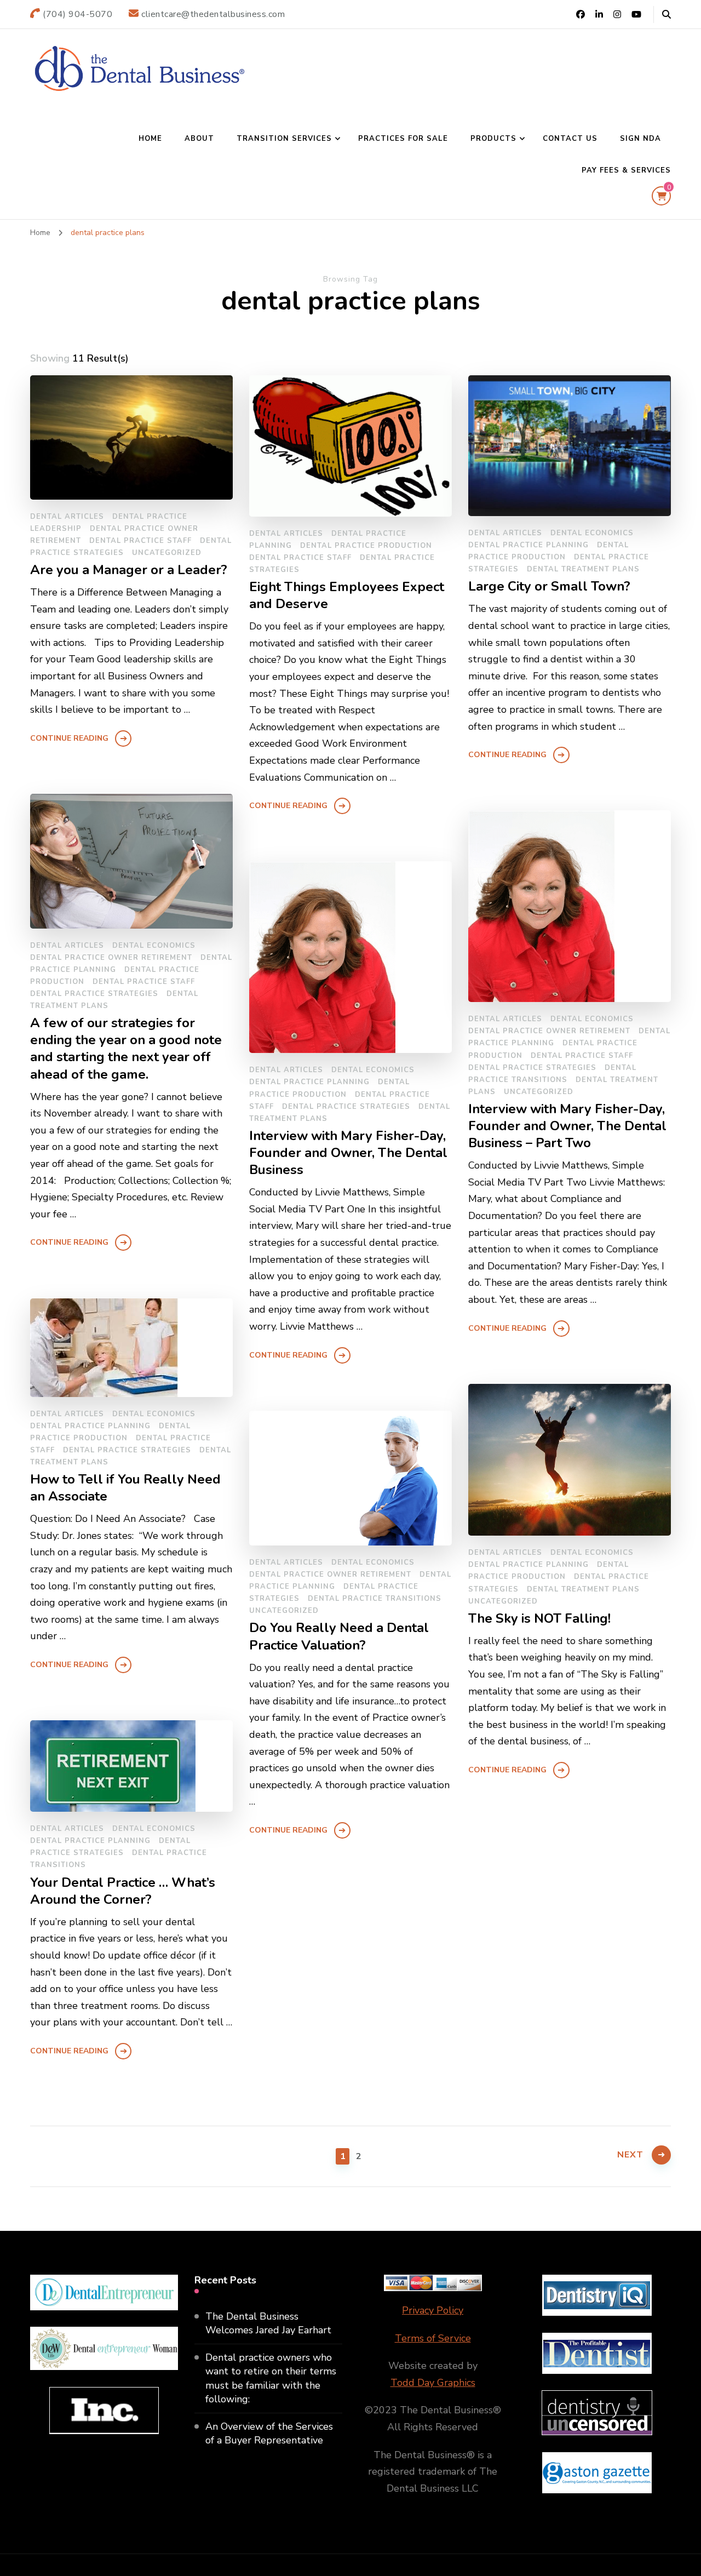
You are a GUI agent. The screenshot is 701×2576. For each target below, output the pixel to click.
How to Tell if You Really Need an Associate (125, 1488)
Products (493, 139)
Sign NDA (640, 139)
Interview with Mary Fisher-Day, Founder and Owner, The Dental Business (348, 1153)
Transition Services (284, 139)
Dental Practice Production (366, 546)
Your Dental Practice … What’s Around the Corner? (123, 1891)
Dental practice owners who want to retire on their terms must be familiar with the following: (271, 2378)
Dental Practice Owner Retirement (111, 958)
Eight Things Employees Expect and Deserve (347, 596)
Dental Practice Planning (528, 545)
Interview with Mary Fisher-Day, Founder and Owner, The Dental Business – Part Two (567, 1126)
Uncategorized (167, 553)
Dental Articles (67, 517)
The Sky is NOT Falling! (539, 1619)
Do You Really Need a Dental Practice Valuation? (339, 1636)
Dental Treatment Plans (583, 569)
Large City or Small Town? (549, 586)
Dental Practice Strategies (94, 994)
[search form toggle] (666, 15)
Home (150, 139)
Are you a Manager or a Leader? (129, 570)
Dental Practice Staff (140, 541)
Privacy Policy (433, 2310)
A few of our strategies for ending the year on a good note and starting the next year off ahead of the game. (126, 1049)
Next (630, 2155)
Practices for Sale (403, 139)
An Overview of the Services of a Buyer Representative (269, 2433)
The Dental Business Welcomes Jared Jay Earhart (268, 2323)
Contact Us (570, 139)
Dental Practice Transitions (375, 1599)
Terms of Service (433, 2338)
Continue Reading (69, 738)
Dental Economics (592, 533)
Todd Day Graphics (433, 2383)
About (199, 139)
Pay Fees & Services (626, 170)
